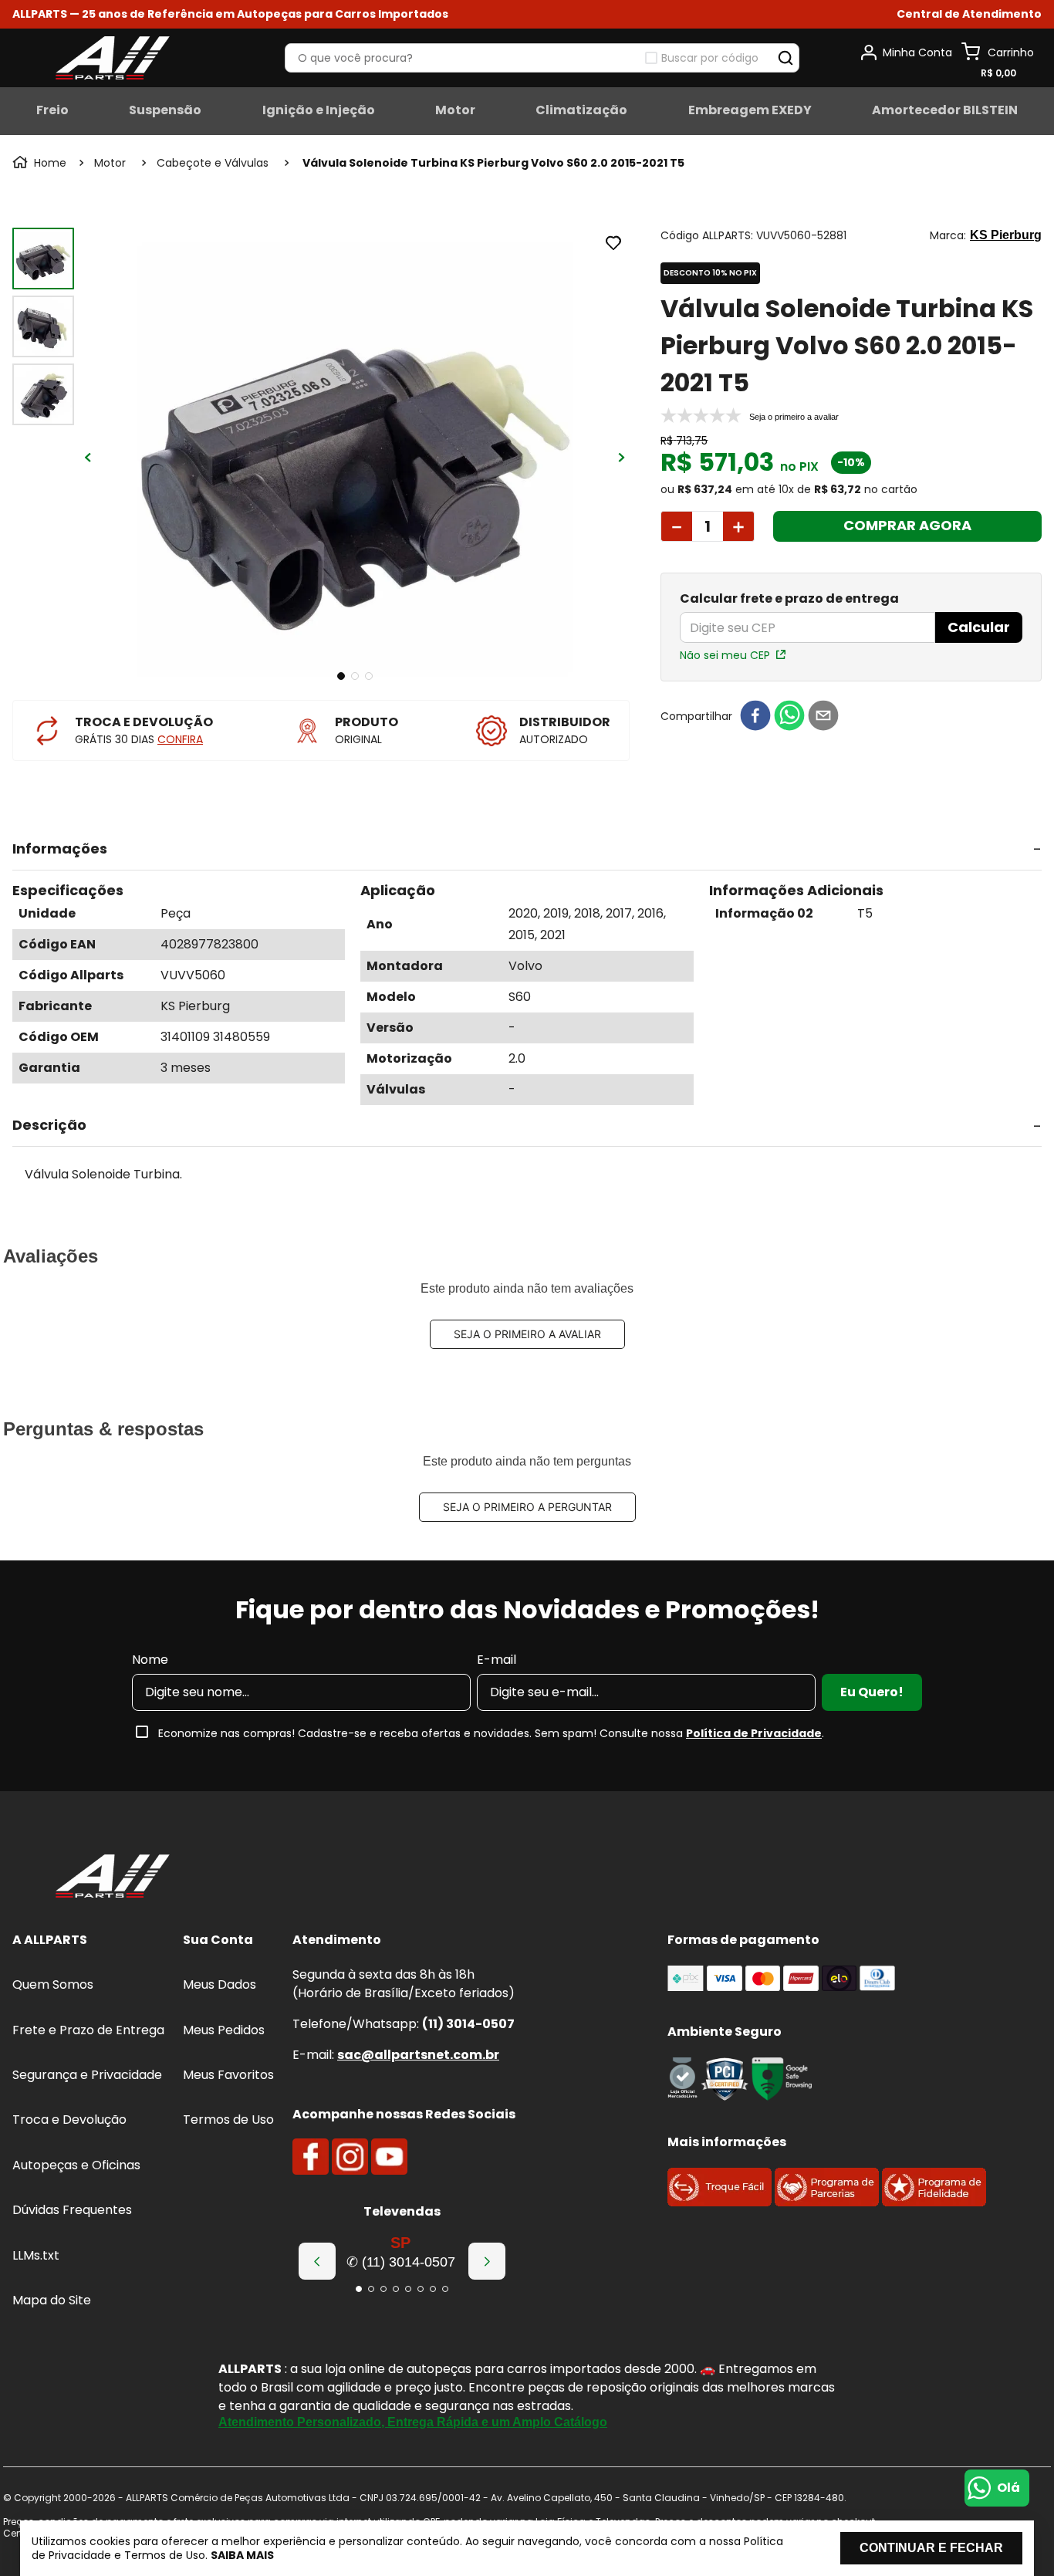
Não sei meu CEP (725, 655)
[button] (969, 14)
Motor (110, 163)
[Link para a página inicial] (41, 163)
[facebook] (755, 717)
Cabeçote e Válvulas (213, 163)
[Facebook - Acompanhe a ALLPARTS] (311, 2157)
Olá (1008, 2488)
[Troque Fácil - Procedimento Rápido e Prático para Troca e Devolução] (720, 2202)
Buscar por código (710, 58)
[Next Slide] (487, 2261)
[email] (823, 717)
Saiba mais (242, 2555)
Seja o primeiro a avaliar (527, 1334)
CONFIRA (180, 739)
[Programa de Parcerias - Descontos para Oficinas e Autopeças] (827, 2202)
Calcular (979, 627)
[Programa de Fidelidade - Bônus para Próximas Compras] (934, 2202)
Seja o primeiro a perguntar (527, 1507)
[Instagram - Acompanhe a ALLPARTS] (350, 2157)
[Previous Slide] (317, 2261)
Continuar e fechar (931, 2548)
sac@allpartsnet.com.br (418, 2055)
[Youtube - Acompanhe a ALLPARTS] (389, 2157)
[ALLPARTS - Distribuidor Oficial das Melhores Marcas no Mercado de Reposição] (113, 1878)
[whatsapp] (789, 717)
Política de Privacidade (754, 1733)
